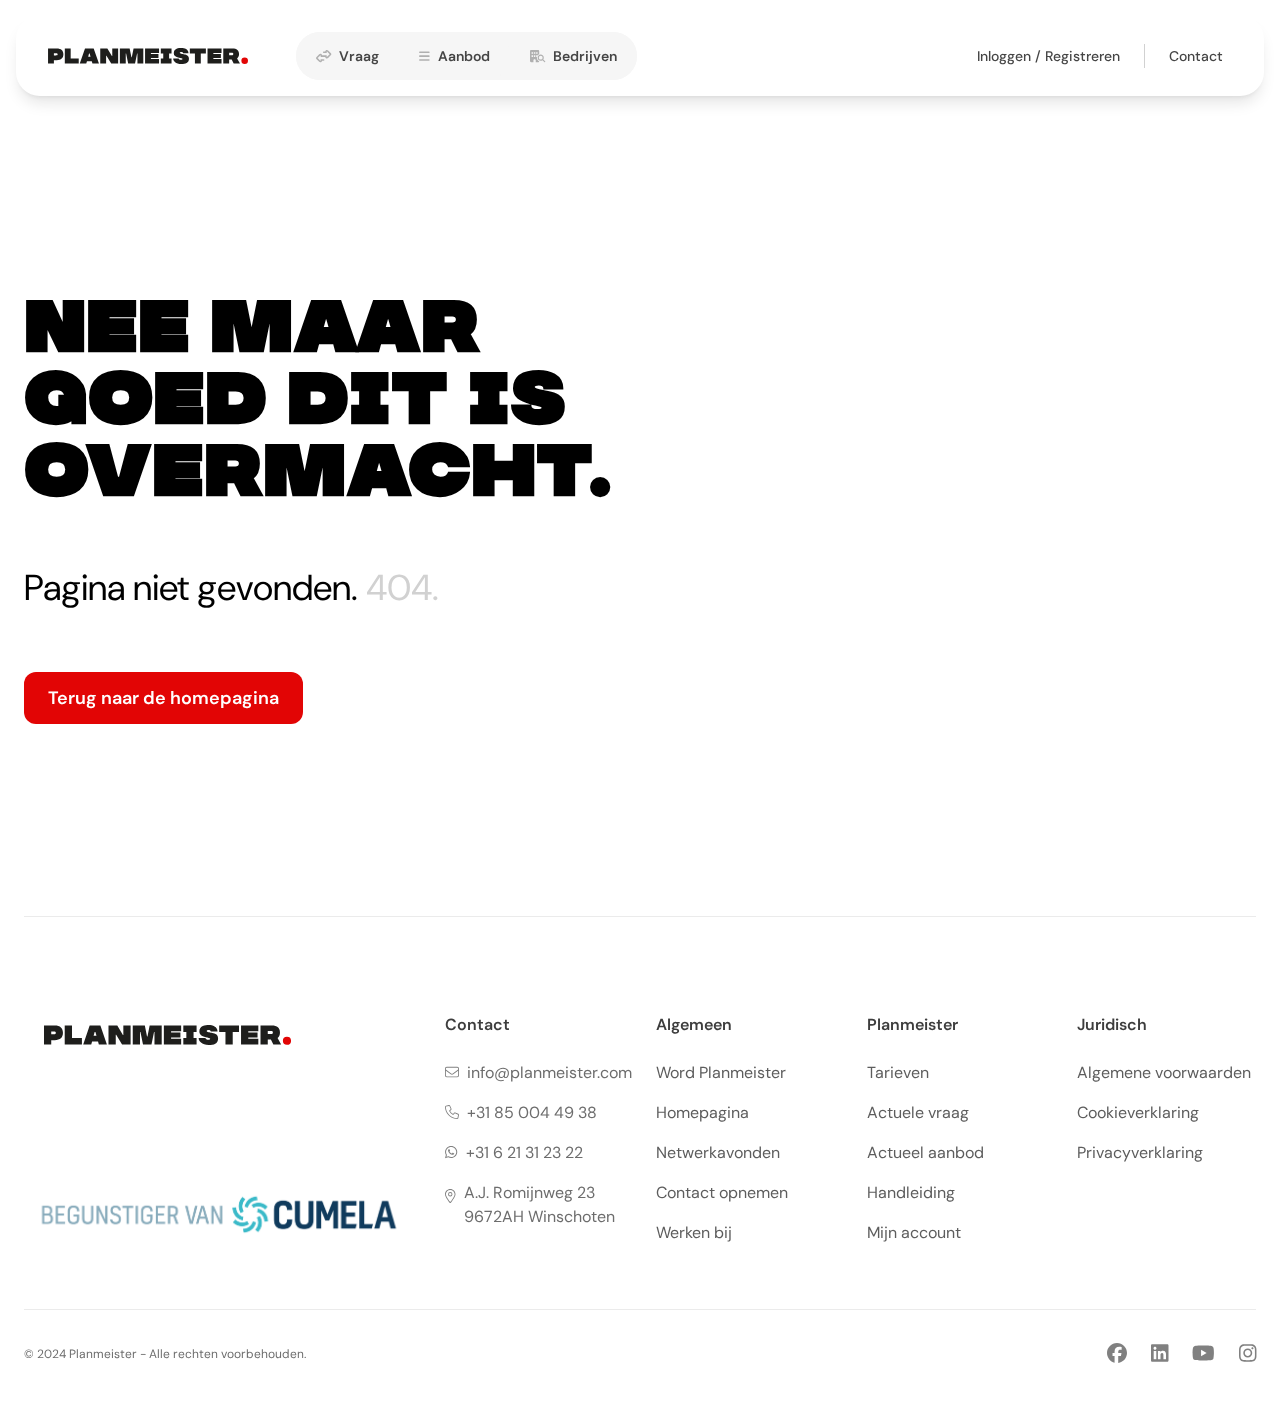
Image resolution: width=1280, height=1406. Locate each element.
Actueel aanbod (925, 1152)
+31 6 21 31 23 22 (524, 1152)
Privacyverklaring (1140, 1152)
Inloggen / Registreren (1048, 56)
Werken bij (694, 1232)
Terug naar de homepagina (163, 698)
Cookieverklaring (1138, 1112)
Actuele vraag (918, 1112)
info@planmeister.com (549, 1072)
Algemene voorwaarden (1164, 1072)
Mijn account (914, 1232)
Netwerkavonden (718, 1152)
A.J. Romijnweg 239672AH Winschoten (539, 1204)
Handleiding (911, 1192)
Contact (1196, 56)
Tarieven (898, 1072)
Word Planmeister (721, 1072)
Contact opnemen (722, 1192)
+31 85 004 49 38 (532, 1112)
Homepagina (702, 1112)
